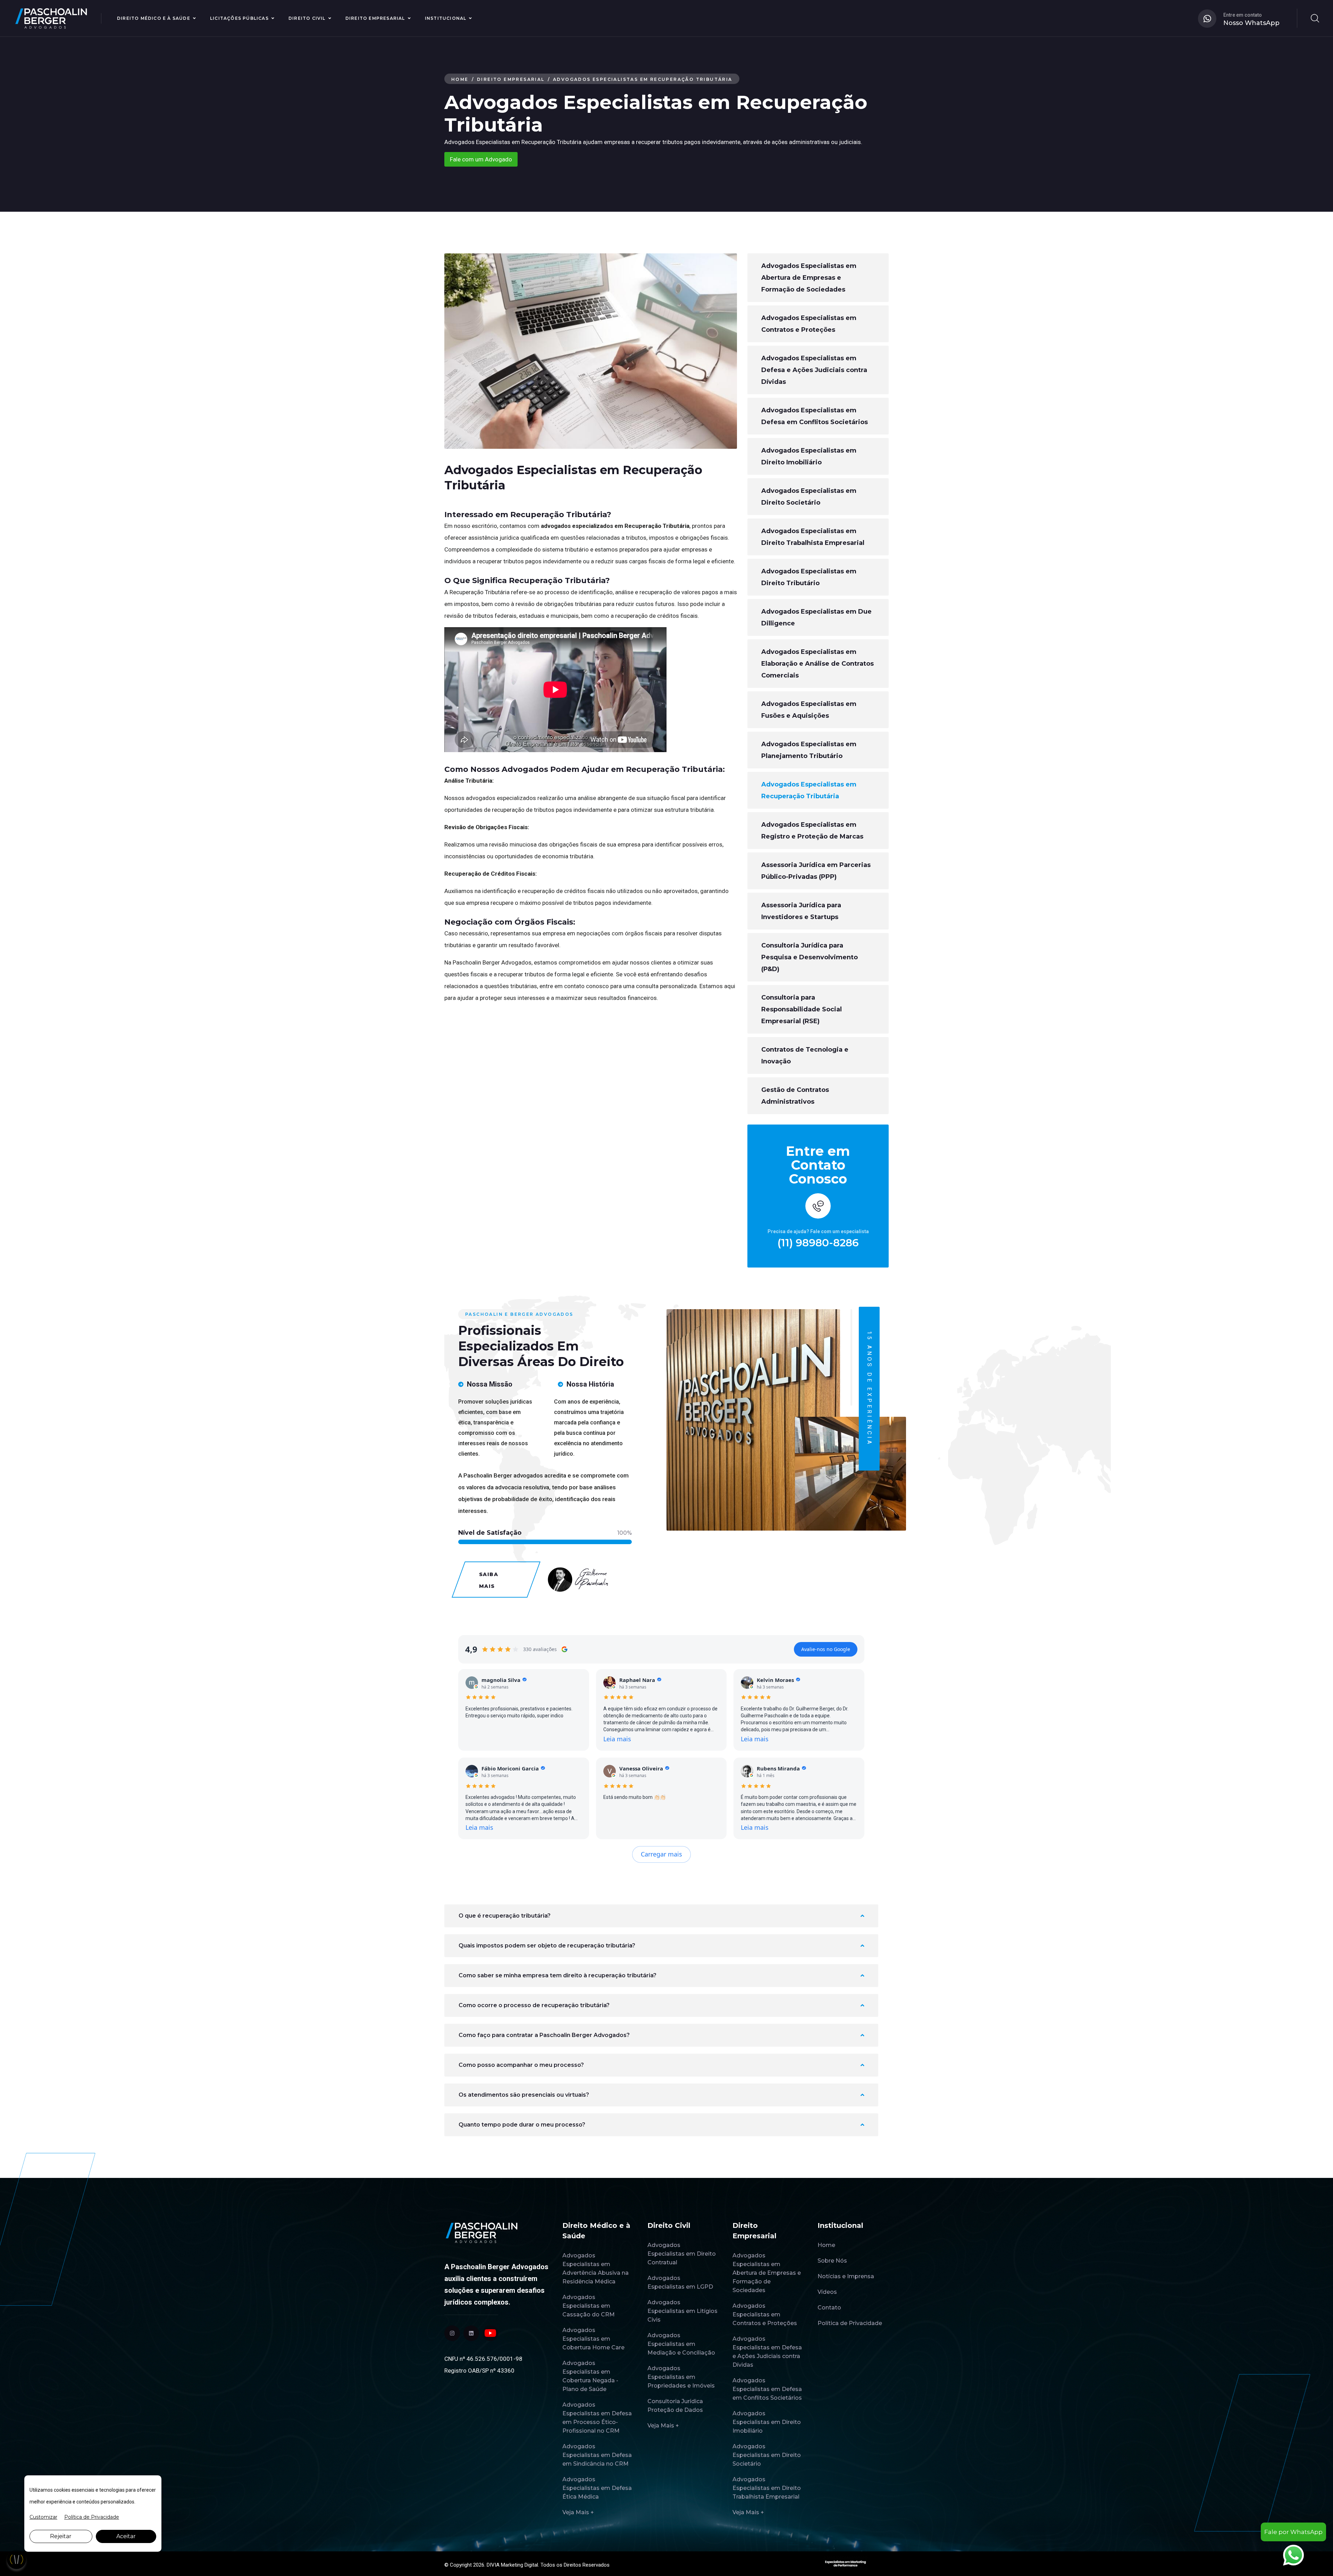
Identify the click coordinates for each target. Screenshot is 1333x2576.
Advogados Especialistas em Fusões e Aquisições (809, 710)
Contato (829, 2308)
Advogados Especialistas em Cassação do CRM (589, 2306)
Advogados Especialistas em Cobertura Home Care (593, 2339)
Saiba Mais (489, 1580)
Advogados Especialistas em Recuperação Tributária (809, 790)
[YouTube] (490, 2333)
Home (460, 79)
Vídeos (827, 2292)
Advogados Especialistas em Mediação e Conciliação (681, 2344)
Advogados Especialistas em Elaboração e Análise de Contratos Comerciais (818, 664)
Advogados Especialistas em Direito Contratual (682, 2254)
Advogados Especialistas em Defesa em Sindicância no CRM (597, 2455)
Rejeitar (61, 2536)
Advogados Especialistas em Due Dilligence (816, 617)
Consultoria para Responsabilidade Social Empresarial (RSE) (802, 1009)
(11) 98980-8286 (818, 1243)
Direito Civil (307, 18)
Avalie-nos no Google (826, 1649)
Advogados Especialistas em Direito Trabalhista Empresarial (813, 537)
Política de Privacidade (850, 2323)
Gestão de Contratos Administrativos (795, 1096)
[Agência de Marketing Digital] (845, 2563)
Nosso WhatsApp (1251, 23)
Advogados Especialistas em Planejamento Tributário (809, 750)
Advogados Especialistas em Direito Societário (809, 497)
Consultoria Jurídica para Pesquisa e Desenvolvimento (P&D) (810, 957)
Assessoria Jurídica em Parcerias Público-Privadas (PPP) (816, 871)
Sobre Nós (832, 2261)
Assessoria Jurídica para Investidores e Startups (801, 911)
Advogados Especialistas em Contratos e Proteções (809, 324)
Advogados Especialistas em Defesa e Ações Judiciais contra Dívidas (814, 370)
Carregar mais (661, 1854)
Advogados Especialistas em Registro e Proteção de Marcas (812, 831)
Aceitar (126, 2536)
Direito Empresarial (375, 18)
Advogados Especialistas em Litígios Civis (682, 2311)
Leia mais (617, 1739)
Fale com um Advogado (481, 159)
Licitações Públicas (239, 18)
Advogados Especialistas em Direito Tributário (809, 577)
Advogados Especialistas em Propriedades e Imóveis (681, 2377)
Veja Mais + (578, 2512)
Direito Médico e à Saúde (154, 18)
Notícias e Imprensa (846, 2276)
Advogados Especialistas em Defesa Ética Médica (597, 2488)
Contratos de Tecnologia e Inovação (805, 1055)
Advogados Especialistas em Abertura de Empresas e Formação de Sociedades (809, 278)
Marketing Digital (519, 2565)
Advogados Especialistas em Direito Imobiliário (809, 456)
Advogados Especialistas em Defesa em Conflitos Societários (815, 416)
